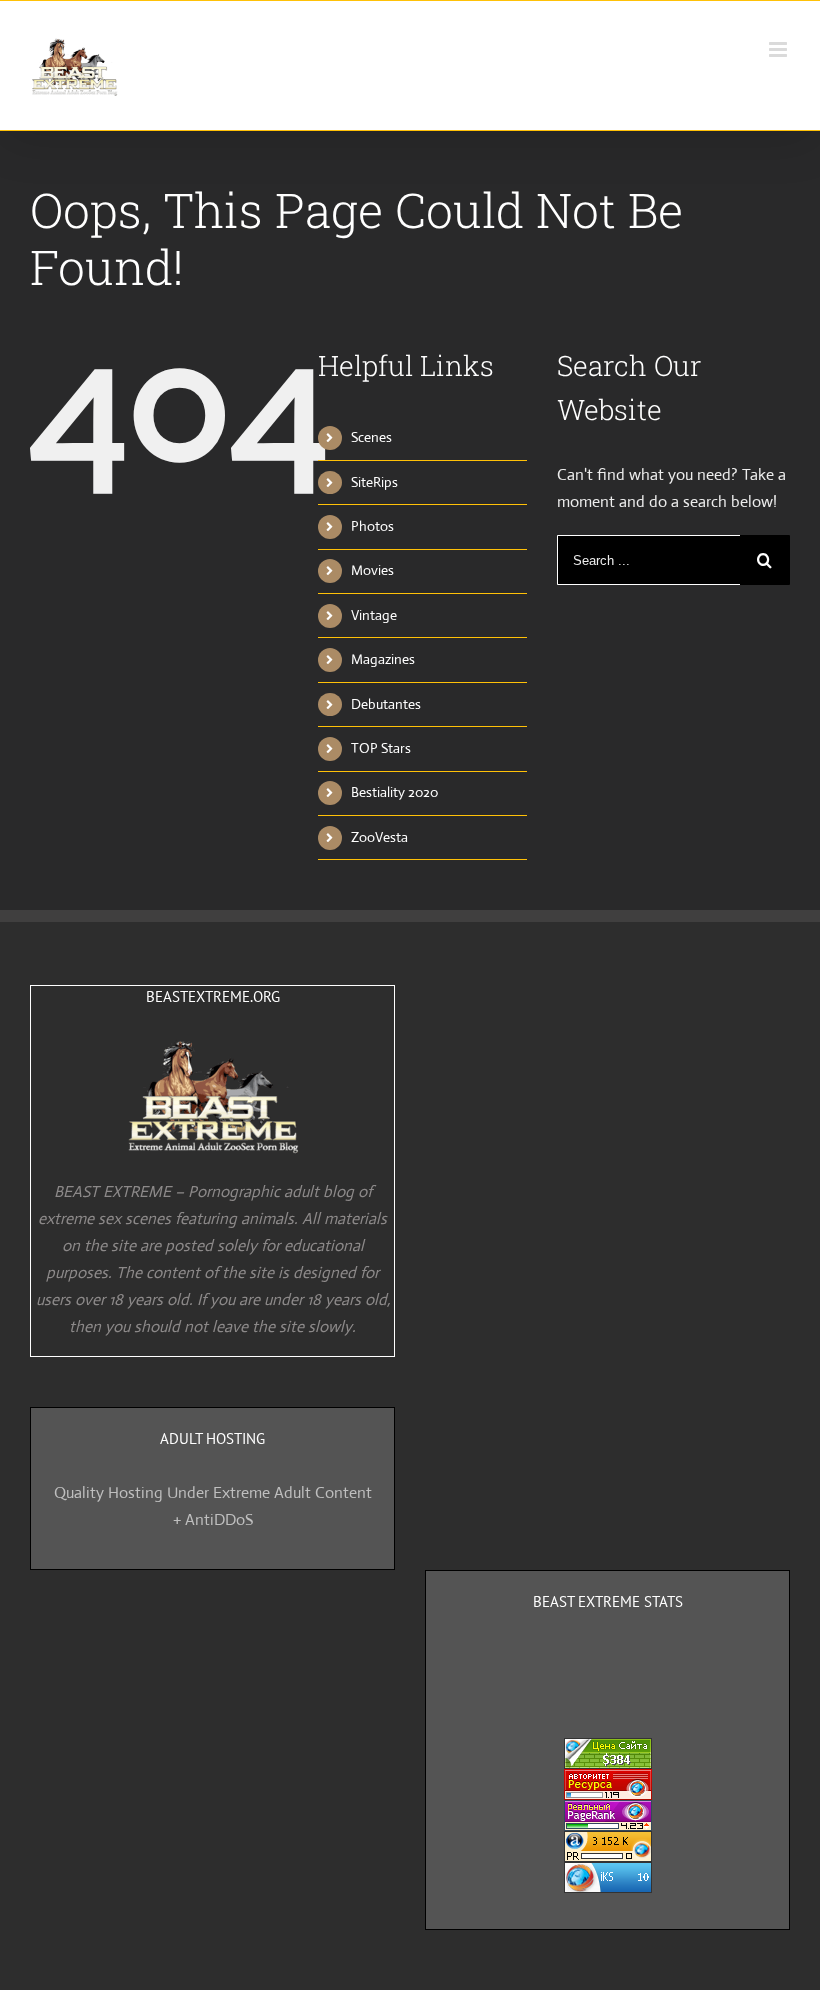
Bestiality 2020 (394, 792)
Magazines (383, 659)
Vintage (374, 615)
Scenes (371, 437)
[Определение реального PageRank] (608, 1813)
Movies (372, 570)
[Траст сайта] (608, 1782)
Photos (372, 526)
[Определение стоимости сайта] (608, 1751)
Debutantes (386, 704)
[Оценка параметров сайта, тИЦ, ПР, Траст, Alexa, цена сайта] (608, 1844)
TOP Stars (381, 748)
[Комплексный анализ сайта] (608, 1875)
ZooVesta (379, 837)
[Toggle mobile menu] (779, 49)
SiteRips (374, 482)
